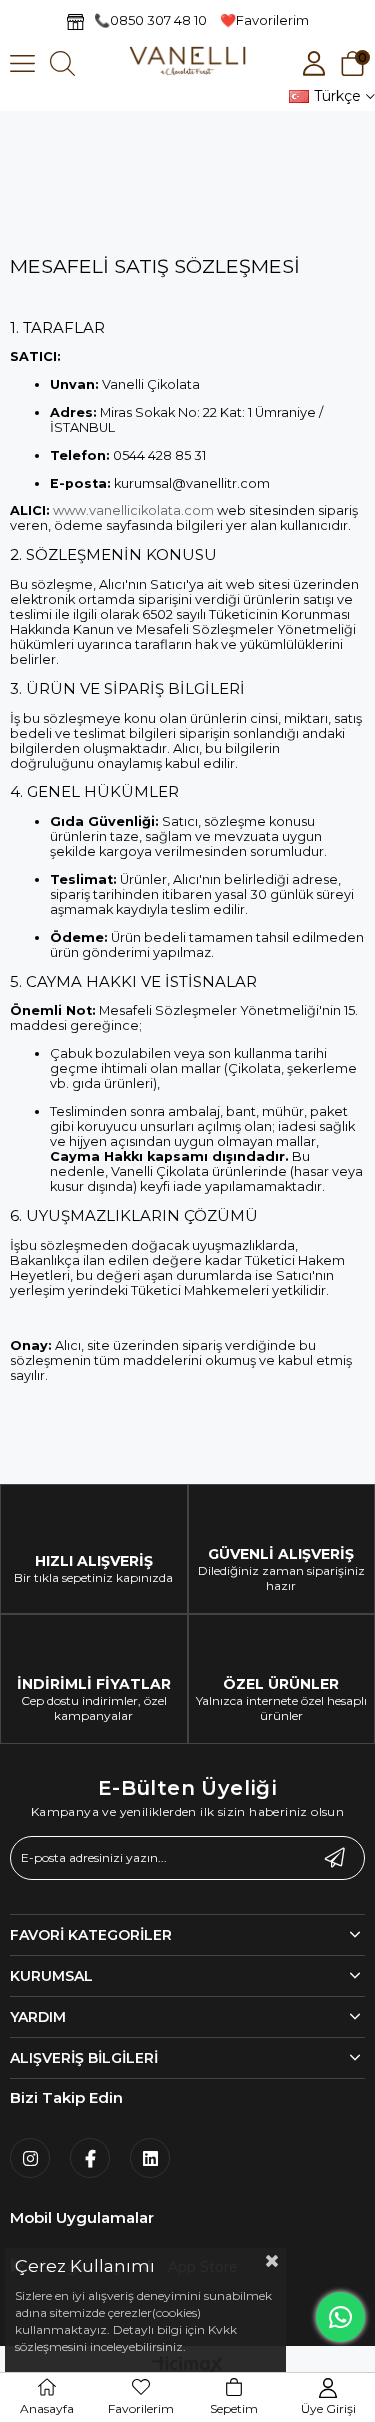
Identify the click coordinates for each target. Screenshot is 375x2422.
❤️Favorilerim (264, 20)
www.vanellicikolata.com (133, 510)
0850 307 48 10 (158, 20)
